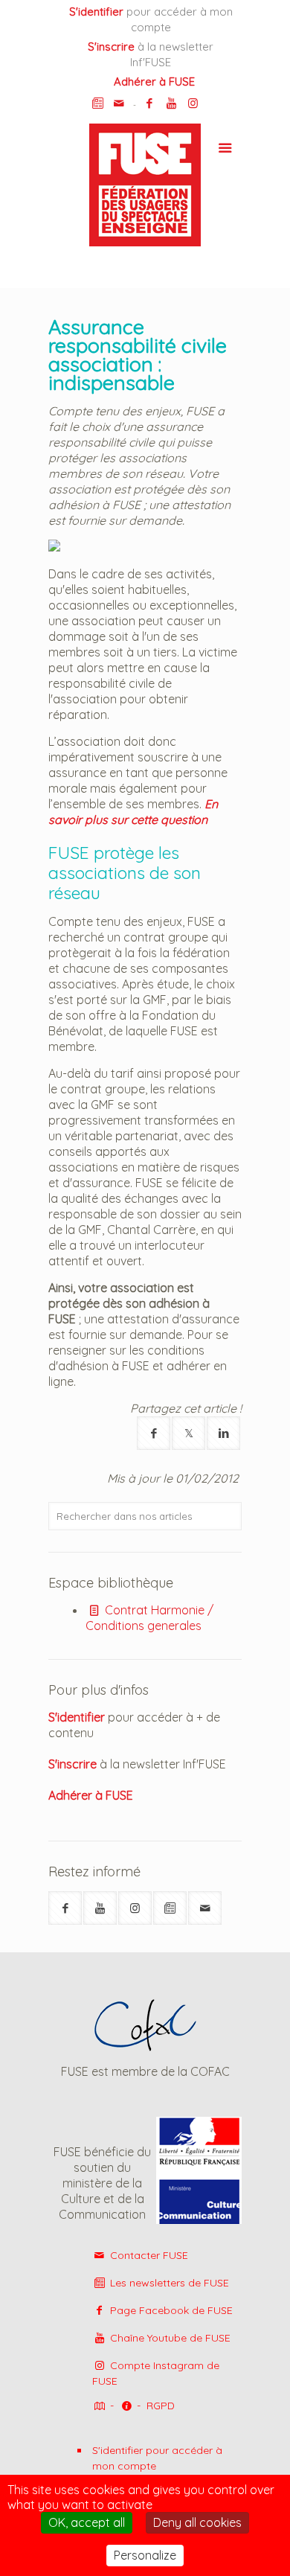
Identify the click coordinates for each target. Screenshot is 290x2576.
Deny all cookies (197, 2522)
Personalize (145, 2555)
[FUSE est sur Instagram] (193, 103)
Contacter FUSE (148, 2255)
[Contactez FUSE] (119, 103)
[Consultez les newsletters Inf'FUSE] (170, 1908)
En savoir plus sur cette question (133, 812)
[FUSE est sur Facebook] (150, 103)
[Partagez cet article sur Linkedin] (223, 1433)
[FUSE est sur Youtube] (171, 103)
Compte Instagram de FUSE (156, 2373)
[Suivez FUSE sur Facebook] (65, 1908)
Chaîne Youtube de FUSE (169, 2338)
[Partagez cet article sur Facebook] (154, 1433)
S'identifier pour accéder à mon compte (157, 2458)
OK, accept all (87, 2522)
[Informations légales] (126, 2407)
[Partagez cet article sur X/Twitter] (188, 1433)
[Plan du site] (98, 2407)
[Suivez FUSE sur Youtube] (100, 1908)
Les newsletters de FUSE (168, 2283)
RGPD (161, 2406)
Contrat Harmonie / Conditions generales (149, 1618)
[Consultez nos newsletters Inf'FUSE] (98, 103)
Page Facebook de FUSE (170, 2310)
